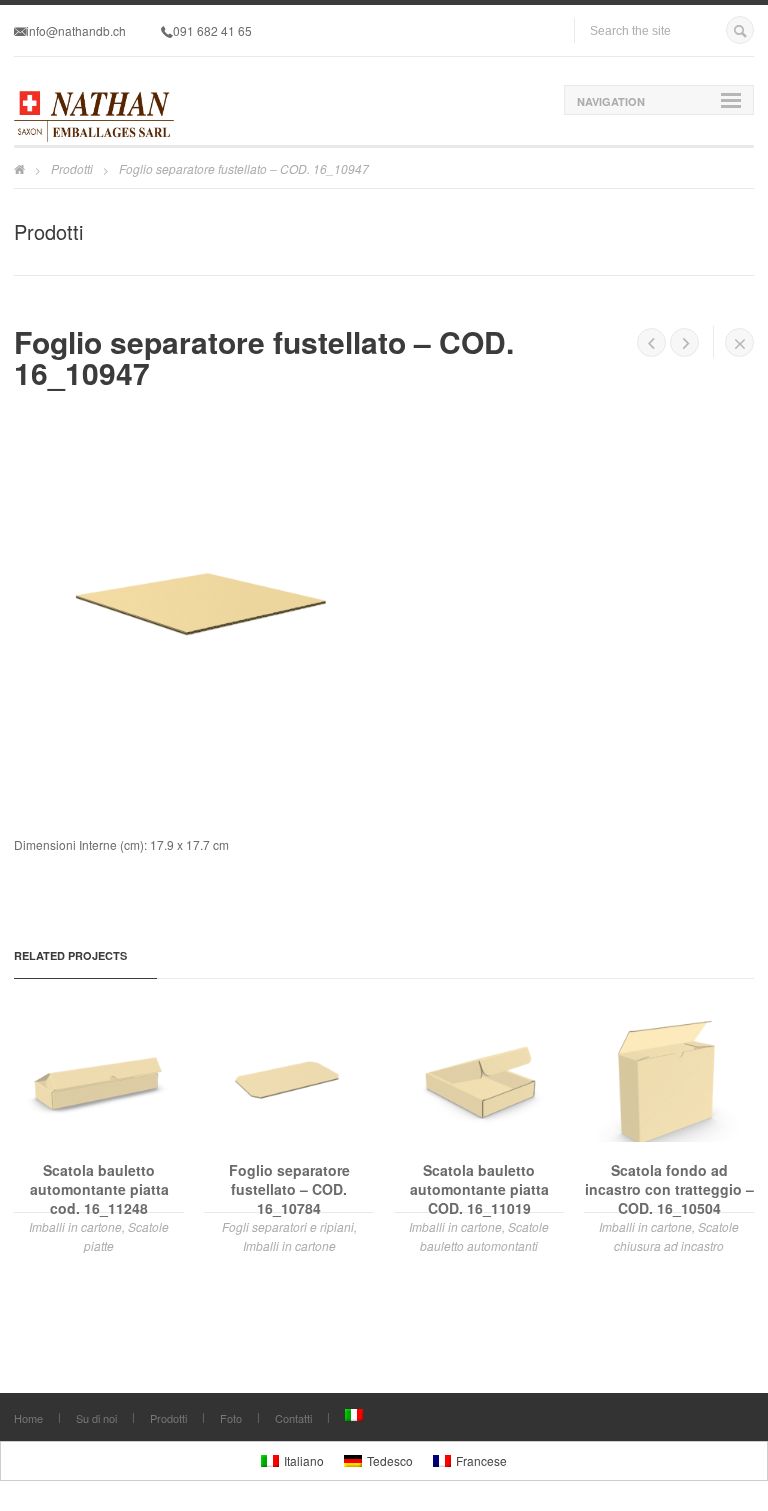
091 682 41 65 (212, 30)
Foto (231, 1418)
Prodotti (72, 168)
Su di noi (96, 1418)
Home (28, 1418)
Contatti (293, 1418)
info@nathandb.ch (76, 30)
